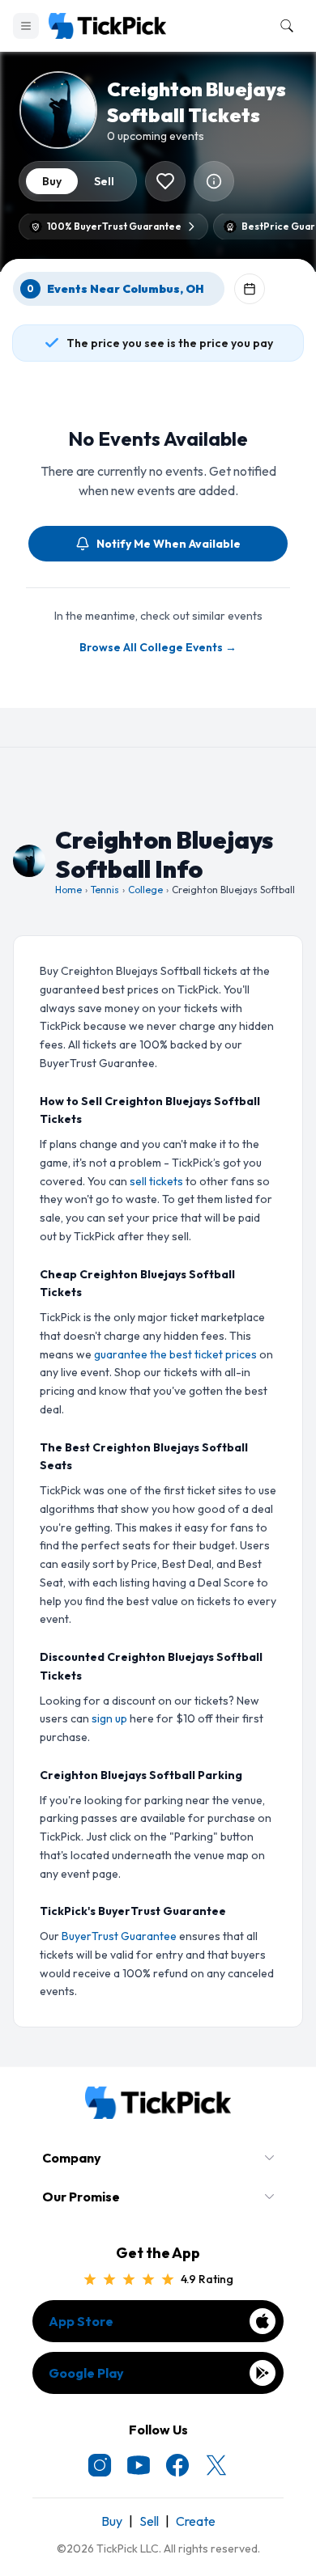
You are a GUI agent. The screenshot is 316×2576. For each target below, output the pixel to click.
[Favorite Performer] (165, 181)
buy (52, 181)
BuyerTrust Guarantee (119, 1936)
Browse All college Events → (158, 647)
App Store (81, 2321)
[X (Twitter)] (216, 2465)
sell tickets (156, 1181)
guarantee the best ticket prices (175, 1354)
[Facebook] (177, 2465)
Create (196, 2521)
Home (68, 890)
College (145, 890)
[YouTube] (139, 2465)
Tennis (105, 890)
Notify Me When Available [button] (169, 544)
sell (104, 181)
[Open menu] (26, 26)
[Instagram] (100, 2465)
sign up (109, 1718)
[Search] (284, 26)
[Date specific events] (250, 289)
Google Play (86, 2373)
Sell (149, 2521)
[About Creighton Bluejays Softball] (214, 181)
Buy (112, 2521)
